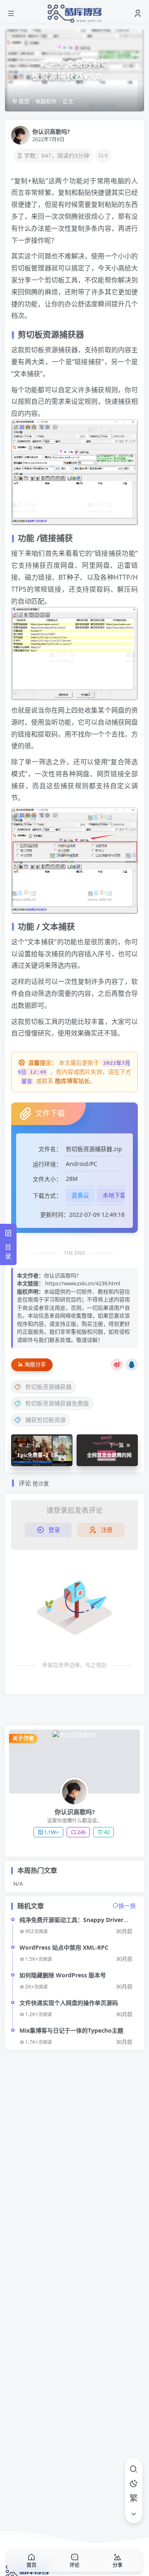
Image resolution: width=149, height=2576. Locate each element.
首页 (23, 101)
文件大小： (47, 1179)
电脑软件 (46, 101)
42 (107, 1832)
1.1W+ (51, 1832)
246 (81, 1832)
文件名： (50, 1149)
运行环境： (47, 1164)
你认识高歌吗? (51, 132)
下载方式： (47, 1196)
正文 (68, 101)
